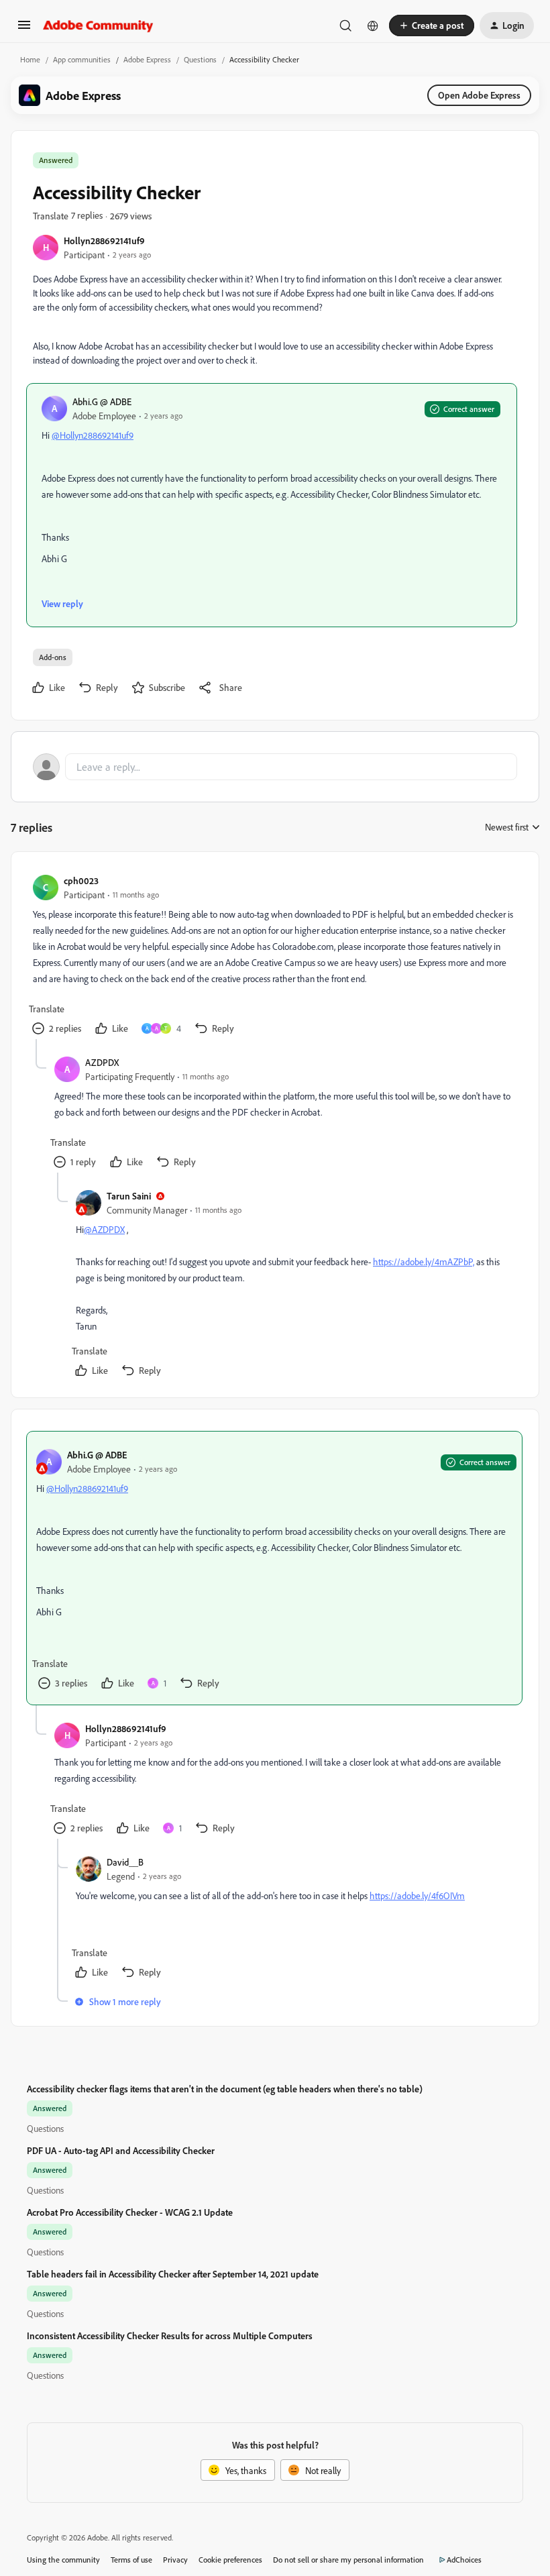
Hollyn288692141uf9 (104, 240)
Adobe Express (147, 59)
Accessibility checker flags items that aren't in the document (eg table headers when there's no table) (225, 2089)
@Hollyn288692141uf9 (93, 435)
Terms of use (131, 2560)
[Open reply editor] (275, 767)
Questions (200, 59)
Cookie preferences (230, 2560)
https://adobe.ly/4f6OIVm (417, 1895)
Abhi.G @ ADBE (102, 401)
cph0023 (81, 880)
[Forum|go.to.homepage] (98, 25)
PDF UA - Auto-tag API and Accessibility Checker (121, 2150)
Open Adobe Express (479, 95)
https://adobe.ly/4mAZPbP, (424, 1262)
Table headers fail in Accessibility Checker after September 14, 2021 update (173, 2274)
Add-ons (53, 657)
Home (30, 59)
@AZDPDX (104, 1229)
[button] (24, 29)
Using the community (63, 2560)
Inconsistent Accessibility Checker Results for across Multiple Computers (170, 2336)
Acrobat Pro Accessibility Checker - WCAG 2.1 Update (130, 2212)
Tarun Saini (129, 1196)
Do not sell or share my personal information (348, 2560)
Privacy (175, 2560)
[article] (274, 956)
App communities (82, 59)
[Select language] (373, 25)
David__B (125, 1862)
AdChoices (464, 2560)
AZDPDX (102, 1062)
